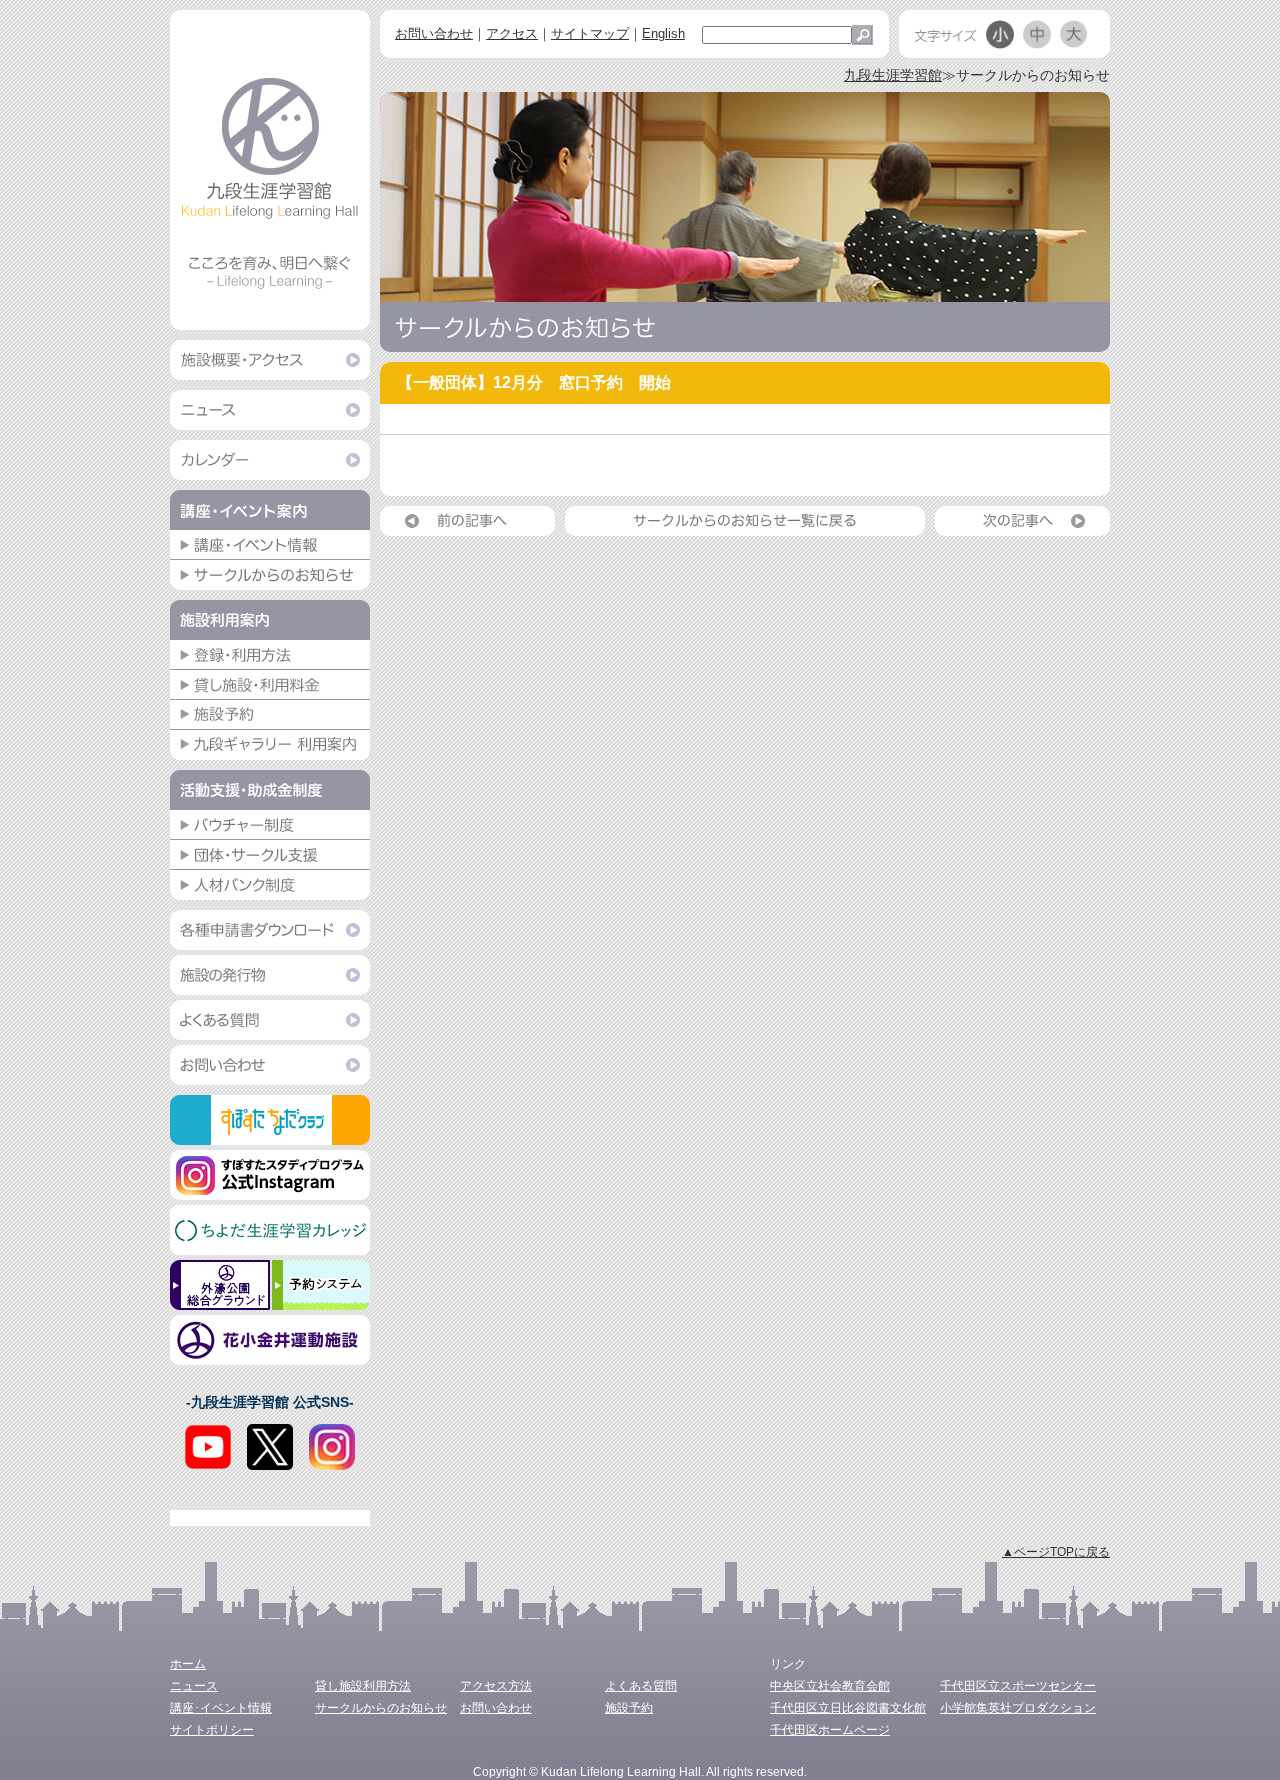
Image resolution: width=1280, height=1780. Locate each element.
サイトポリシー (212, 1730)
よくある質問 (641, 1686)
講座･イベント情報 (221, 1708)
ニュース (194, 1686)
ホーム (188, 1664)
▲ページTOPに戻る (1056, 1552)
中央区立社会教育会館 (830, 1686)
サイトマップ (590, 33)
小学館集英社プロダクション (1018, 1708)
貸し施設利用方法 (363, 1686)
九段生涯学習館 (893, 75)
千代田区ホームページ (830, 1730)
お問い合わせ (434, 33)
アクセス (512, 33)
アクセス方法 (496, 1686)
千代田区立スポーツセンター (1018, 1686)
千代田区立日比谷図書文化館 (848, 1708)
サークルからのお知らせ (381, 1708)
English (663, 33)
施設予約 (629, 1708)
